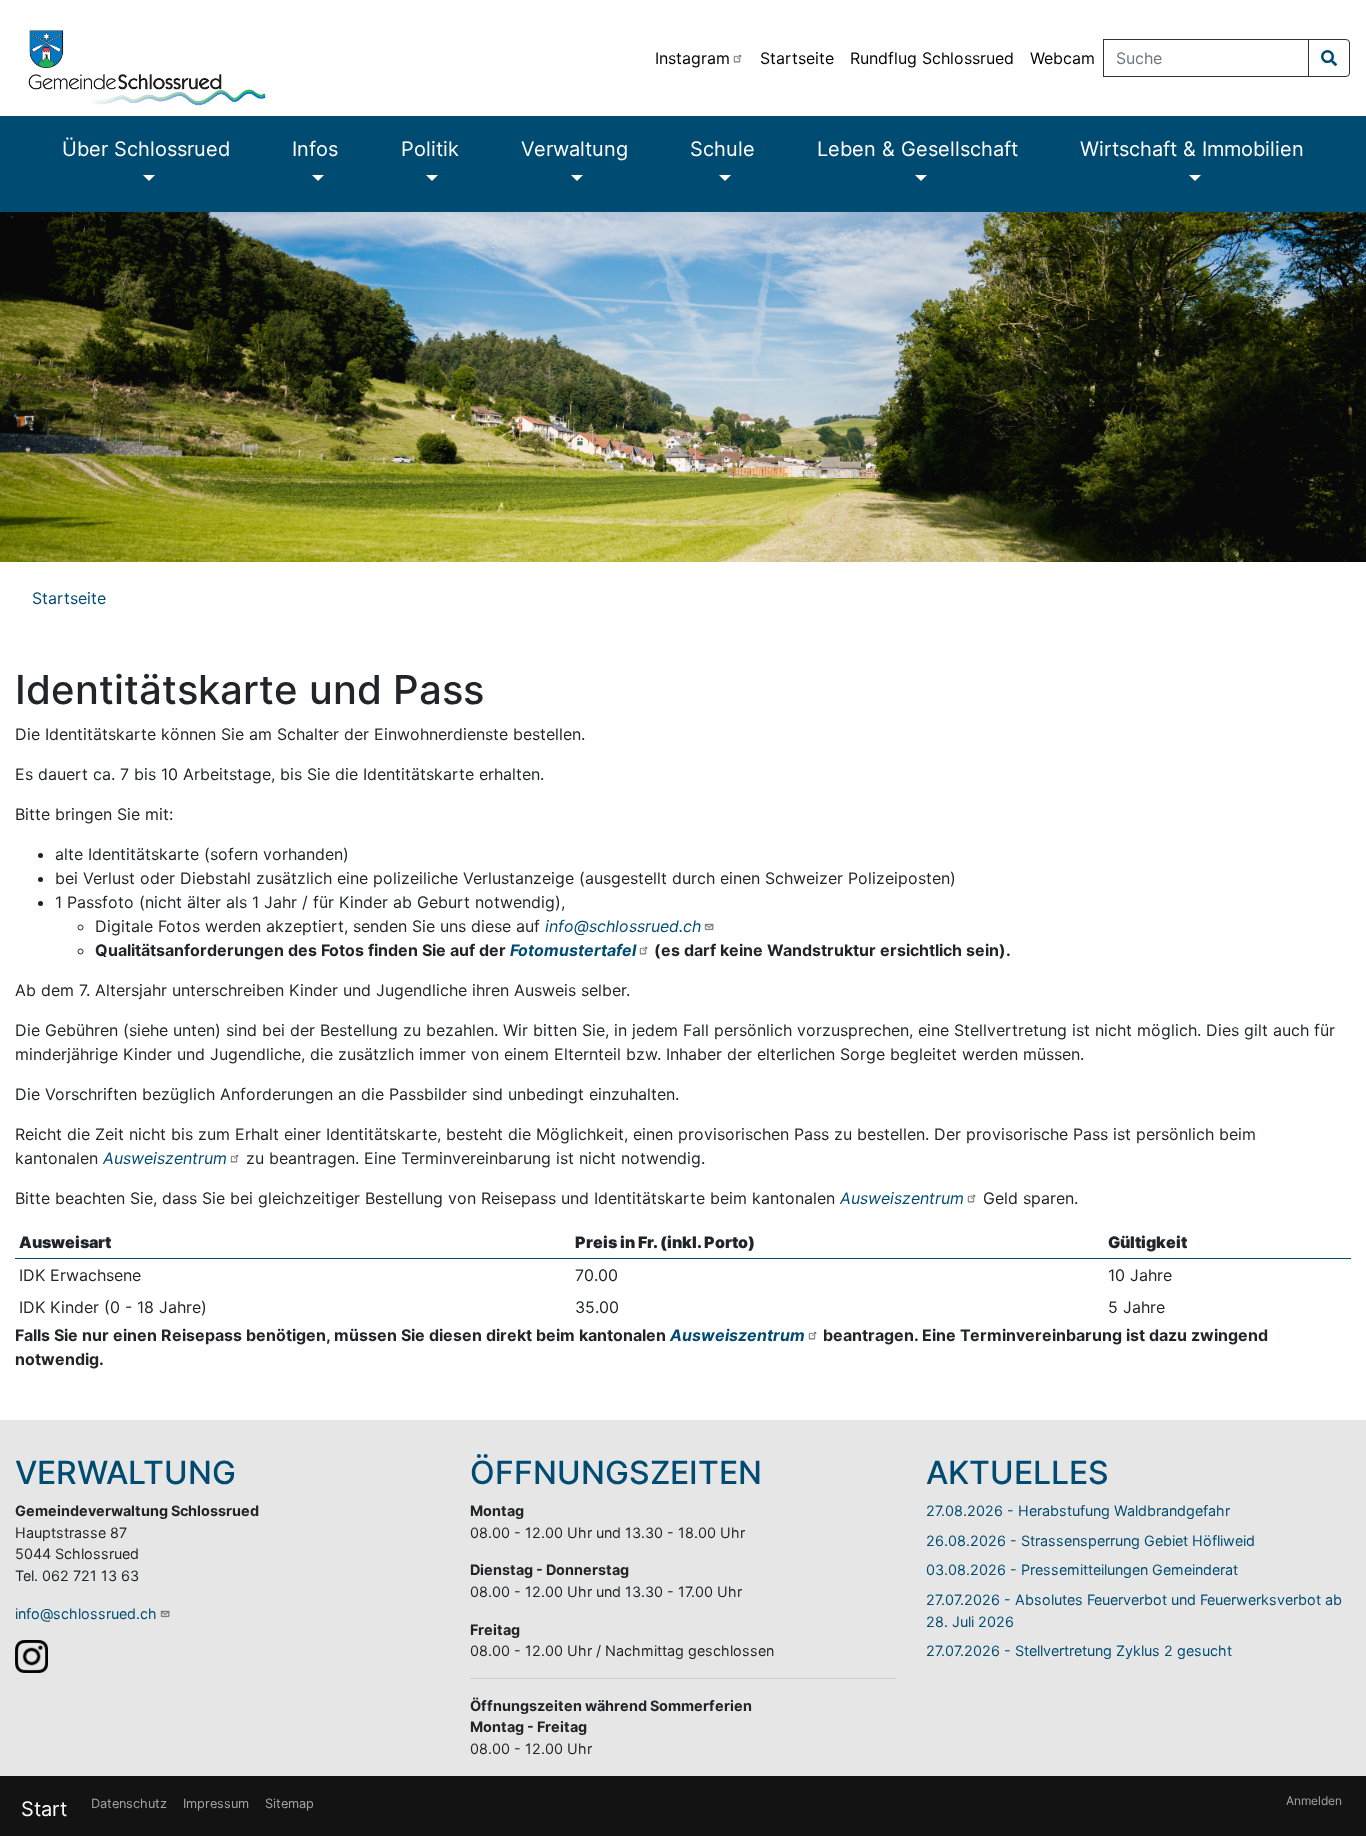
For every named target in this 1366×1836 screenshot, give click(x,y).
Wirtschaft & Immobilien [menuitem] (1192, 149)
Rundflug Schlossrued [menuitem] (932, 58)
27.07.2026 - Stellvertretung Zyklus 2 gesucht (1079, 1650)
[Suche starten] (1329, 58)
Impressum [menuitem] (216, 1803)
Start (44, 1809)
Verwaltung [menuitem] (574, 149)
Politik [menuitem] (430, 149)
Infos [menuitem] (315, 149)
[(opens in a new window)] (31, 1655)
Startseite (69, 598)
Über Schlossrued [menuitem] (146, 149)
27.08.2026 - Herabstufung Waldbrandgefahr (1078, 1510)
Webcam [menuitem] (1062, 58)
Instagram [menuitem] (692, 58)
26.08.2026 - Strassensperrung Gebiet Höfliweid (1090, 1540)
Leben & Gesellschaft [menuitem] (917, 149)
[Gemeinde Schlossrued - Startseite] (323, 58)
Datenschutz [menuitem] (129, 1803)
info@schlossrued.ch (623, 926)
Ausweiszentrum (165, 1158)
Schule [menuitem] (722, 149)
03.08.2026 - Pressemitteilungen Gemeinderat (1082, 1569)
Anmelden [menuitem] (1314, 1800)
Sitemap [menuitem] (289, 1803)
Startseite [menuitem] (797, 58)
